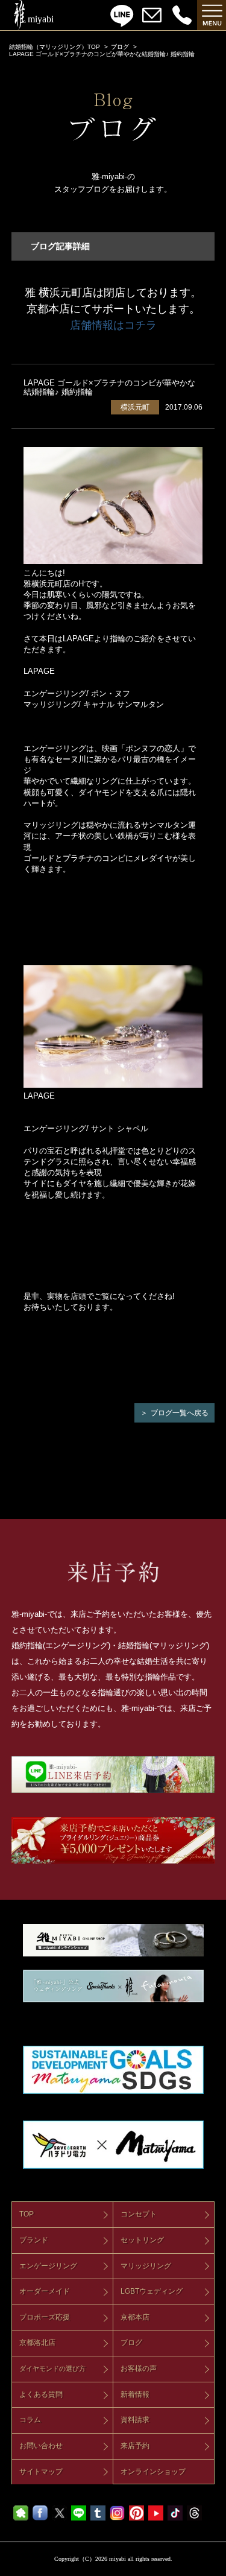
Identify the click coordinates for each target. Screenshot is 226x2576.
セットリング (142, 2240)
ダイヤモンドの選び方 (52, 2368)
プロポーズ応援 (45, 2317)
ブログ (120, 47)
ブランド (34, 2240)
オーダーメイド (45, 2291)
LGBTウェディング (152, 2291)
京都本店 (135, 2317)
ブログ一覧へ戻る (180, 1413)
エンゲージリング (48, 2266)
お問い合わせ (41, 2446)
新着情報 (135, 2394)
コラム (30, 2420)
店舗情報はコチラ (113, 325)
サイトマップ (41, 2472)
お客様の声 (139, 2368)
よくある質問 (41, 2394)
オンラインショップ (153, 2472)
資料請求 (135, 2420)
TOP (27, 2214)
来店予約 (135, 2446)
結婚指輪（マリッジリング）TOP (55, 47)
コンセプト (139, 2214)
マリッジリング (146, 2266)
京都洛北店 (37, 2343)
